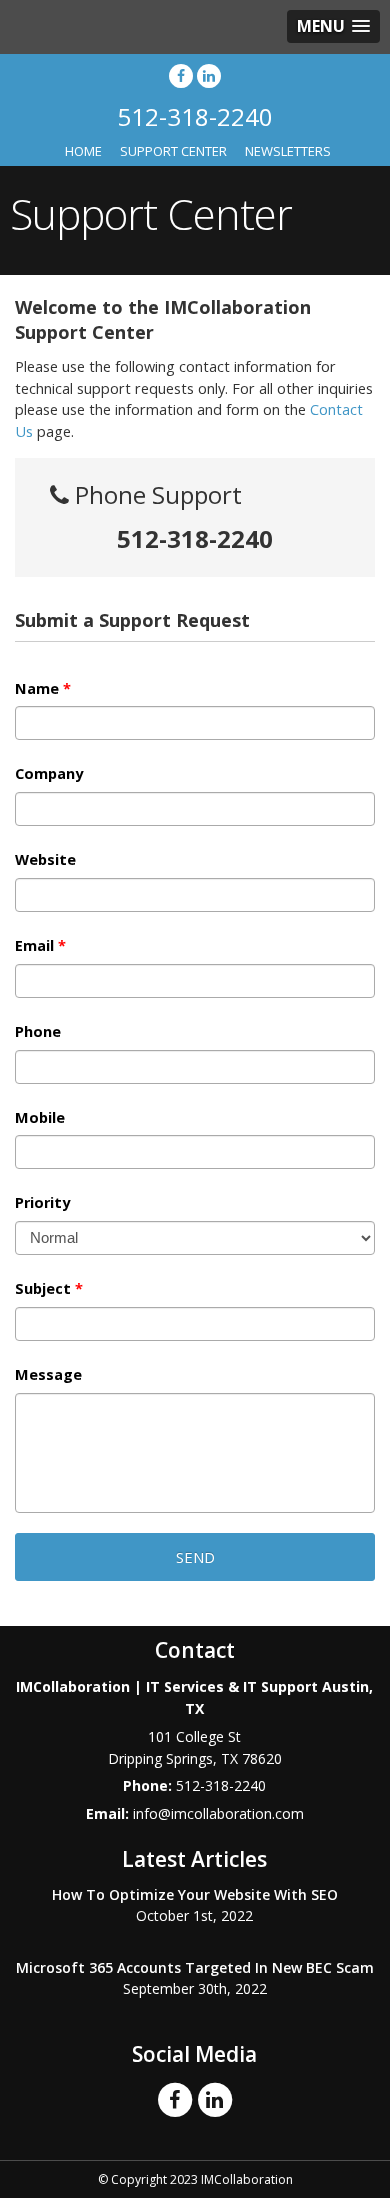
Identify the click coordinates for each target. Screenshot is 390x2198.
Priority (42, 1203)
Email (40, 946)
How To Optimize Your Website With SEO (195, 1894)
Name (43, 689)
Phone (38, 1032)
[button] (333, 26)
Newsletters (288, 151)
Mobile (40, 1118)
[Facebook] (181, 75)
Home (83, 151)
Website (45, 860)
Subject (49, 1289)
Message (48, 1375)
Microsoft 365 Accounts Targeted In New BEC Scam (195, 1967)
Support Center (173, 151)
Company (49, 774)
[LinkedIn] (209, 75)
